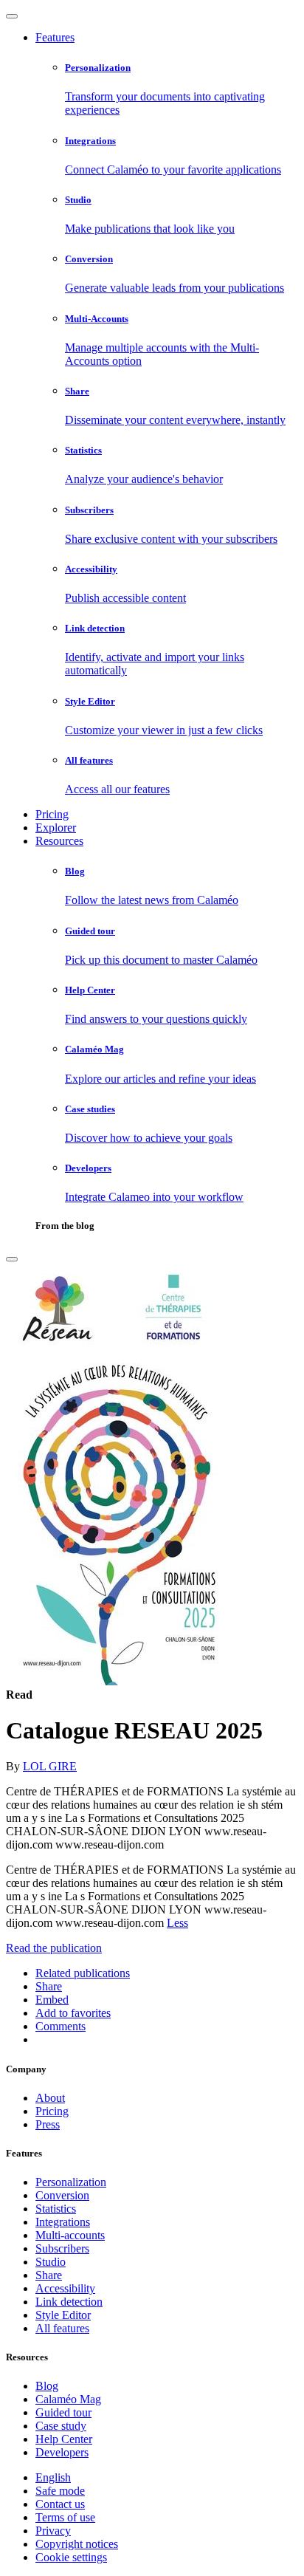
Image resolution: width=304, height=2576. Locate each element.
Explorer (56, 828)
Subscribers (62, 2248)
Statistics (56, 2209)
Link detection (69, 2302)
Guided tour (63, 2412)
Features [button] (55, 37)
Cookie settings (71, 2557)
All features (62, 2328)
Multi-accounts (70, 2235)
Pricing (52, 814)
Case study (61, 2426)
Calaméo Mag (68, 2399)
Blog (47, 2386)
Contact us (60, 2504)
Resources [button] (59, 841)
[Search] (12, 1259)
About (50, 2098)
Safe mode (60, 2491)
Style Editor (63, 2315)
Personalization (71, 2182)
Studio (51, 2262)
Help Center (64, 2439)
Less (177, 1923)
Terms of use (65, 2517)
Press (48, 2124)
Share (49, 2275)
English (53, 2477)
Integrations (63, 2222)
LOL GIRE (50, 1766)
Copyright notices (77, 2544)
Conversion (62, 2195)
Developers (62, 2452)
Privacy (53, 2531)
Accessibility (65, 2288)
